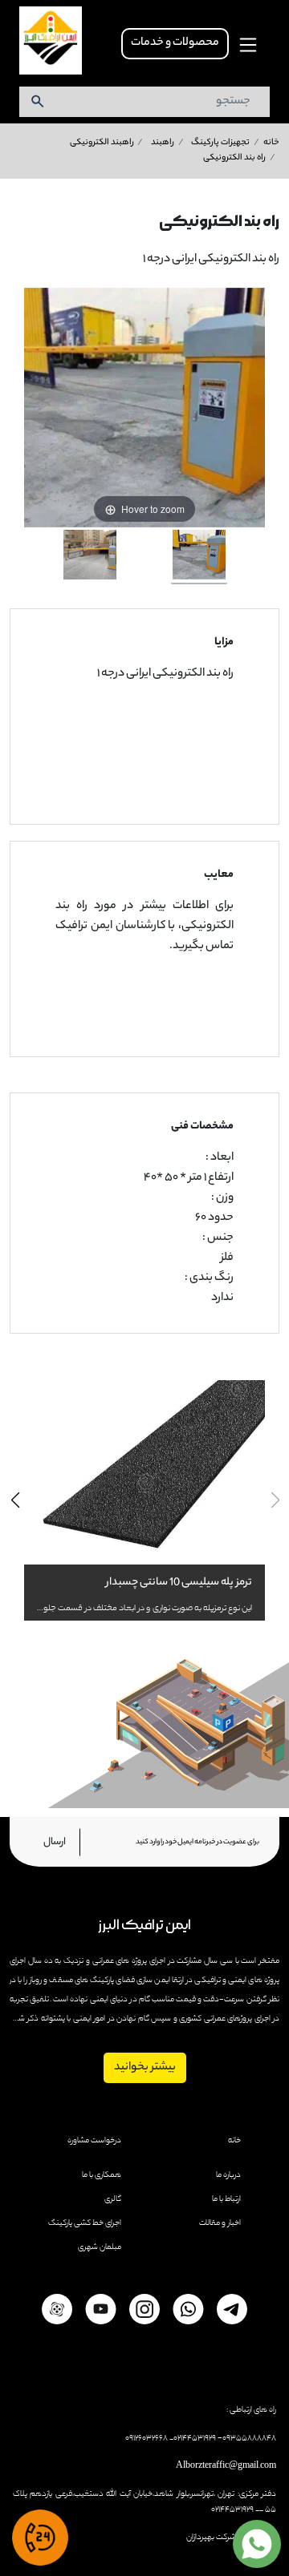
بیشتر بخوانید (145, 2068)
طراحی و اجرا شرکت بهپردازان (231, 2538)
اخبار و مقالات (220, 2223)
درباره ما (228, 2175)
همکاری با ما (102, 2175)
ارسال (55, 1842)
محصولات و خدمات (175, 43)
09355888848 (249, 2438)
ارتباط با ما (226, 2199)
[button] (15, 1500)
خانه (234, 2141)
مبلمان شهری (100, 2247)
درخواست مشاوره (94, 2141)
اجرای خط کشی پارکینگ (85, 2223)
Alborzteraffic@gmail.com (226, 2466)
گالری (113, 2199)
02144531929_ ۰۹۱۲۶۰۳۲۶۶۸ (171, 2438)
